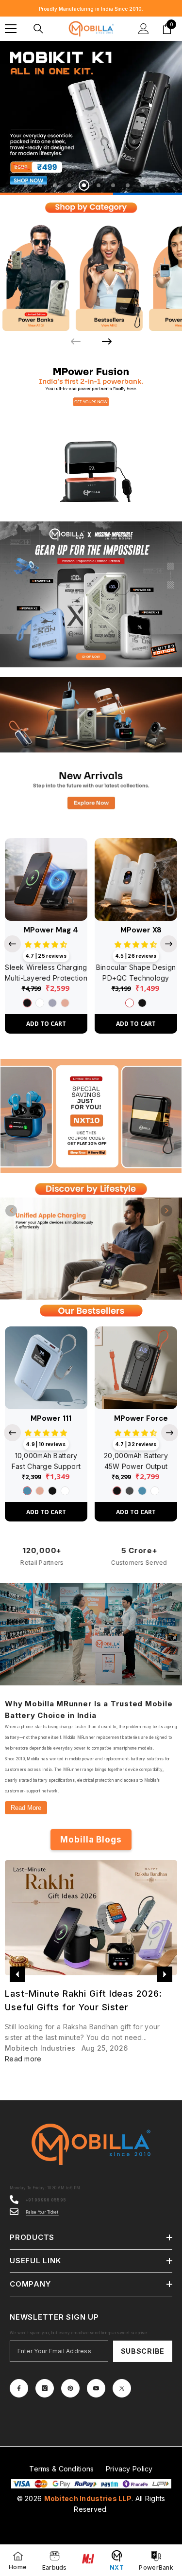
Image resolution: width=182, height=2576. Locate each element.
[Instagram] (45, 2387)
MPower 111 (51, 1418)
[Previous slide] (12, 943)
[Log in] (144, 29)
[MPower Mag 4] (46, 878)
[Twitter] (122, 2387)
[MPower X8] (136, 878)
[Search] (38, 29)
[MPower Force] (136, 1367)
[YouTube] (96, 2387)
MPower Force (141, 1418)
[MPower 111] (46, 1367)
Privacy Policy (129, 2468)
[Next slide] (107, 340)
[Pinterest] (70, 2387)
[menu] (11, 29)
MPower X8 (141, 929)
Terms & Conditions (61, 2468)
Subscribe (143, 2350)
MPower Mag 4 (51, 929)
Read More (26, 1807)
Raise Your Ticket (42, 2211)
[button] (11, 1210)
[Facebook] (19, 2387)
